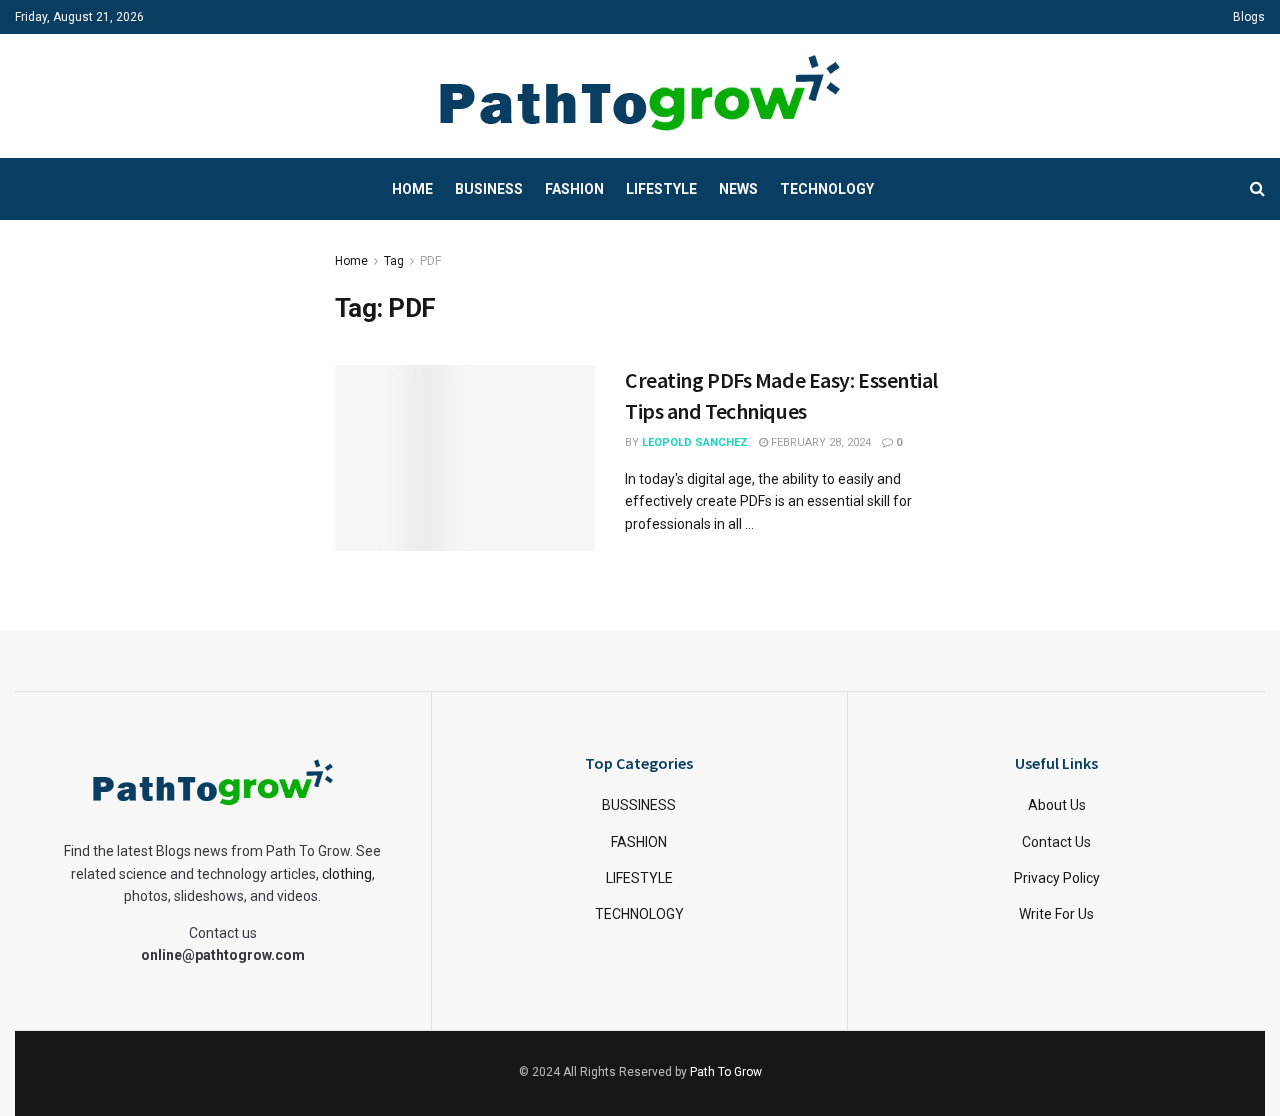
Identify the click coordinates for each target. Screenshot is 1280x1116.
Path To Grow (726, 1072)
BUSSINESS (639, 805)
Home (412, 189)
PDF (430, 261)
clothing (347, 874)
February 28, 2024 (819, 442)
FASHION (639, 842)
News (738, 189)
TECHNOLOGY (639, 914)
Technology (827, 189)
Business (489, 189)
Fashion (574, 189)
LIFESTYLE (639, 878)
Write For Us (1056, 914)
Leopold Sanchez (695, 442)
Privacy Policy (1057, 878)
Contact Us (1056, 842)
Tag (394, 261)
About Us (1057, 805)
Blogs (1249, 17)
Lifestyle (661, 189)
